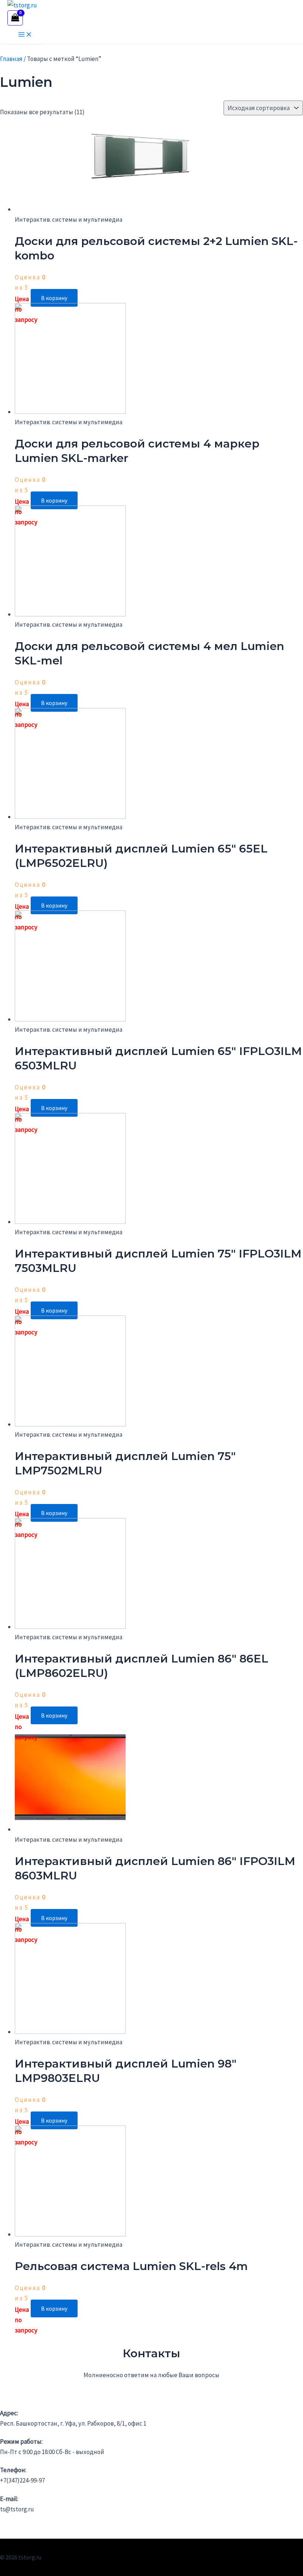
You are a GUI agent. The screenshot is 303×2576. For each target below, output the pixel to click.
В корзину (54, 298)
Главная (11, 59)
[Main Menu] (25, 35)
